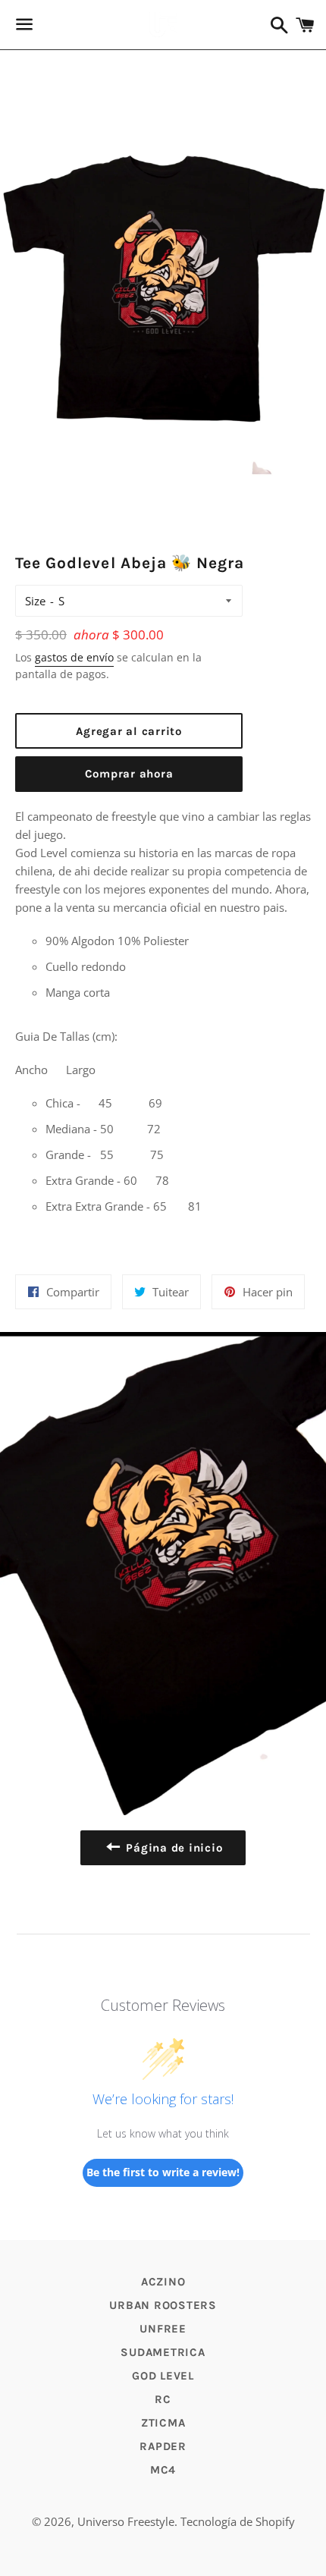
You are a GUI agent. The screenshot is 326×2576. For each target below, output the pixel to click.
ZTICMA (163, 2423)
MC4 (163, 2470)
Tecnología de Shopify (238, 2521)
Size (35, 601)
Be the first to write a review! (163, 2172)
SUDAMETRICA (163, 2352)
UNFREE (163, 2329)
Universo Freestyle (126, 2521)
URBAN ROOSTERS (163, 2305)
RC (163, 2399)
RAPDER (163, 2446)
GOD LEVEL (163, 2376)
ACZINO (163, 2282)
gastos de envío (74, 657)
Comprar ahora (129, 774)
